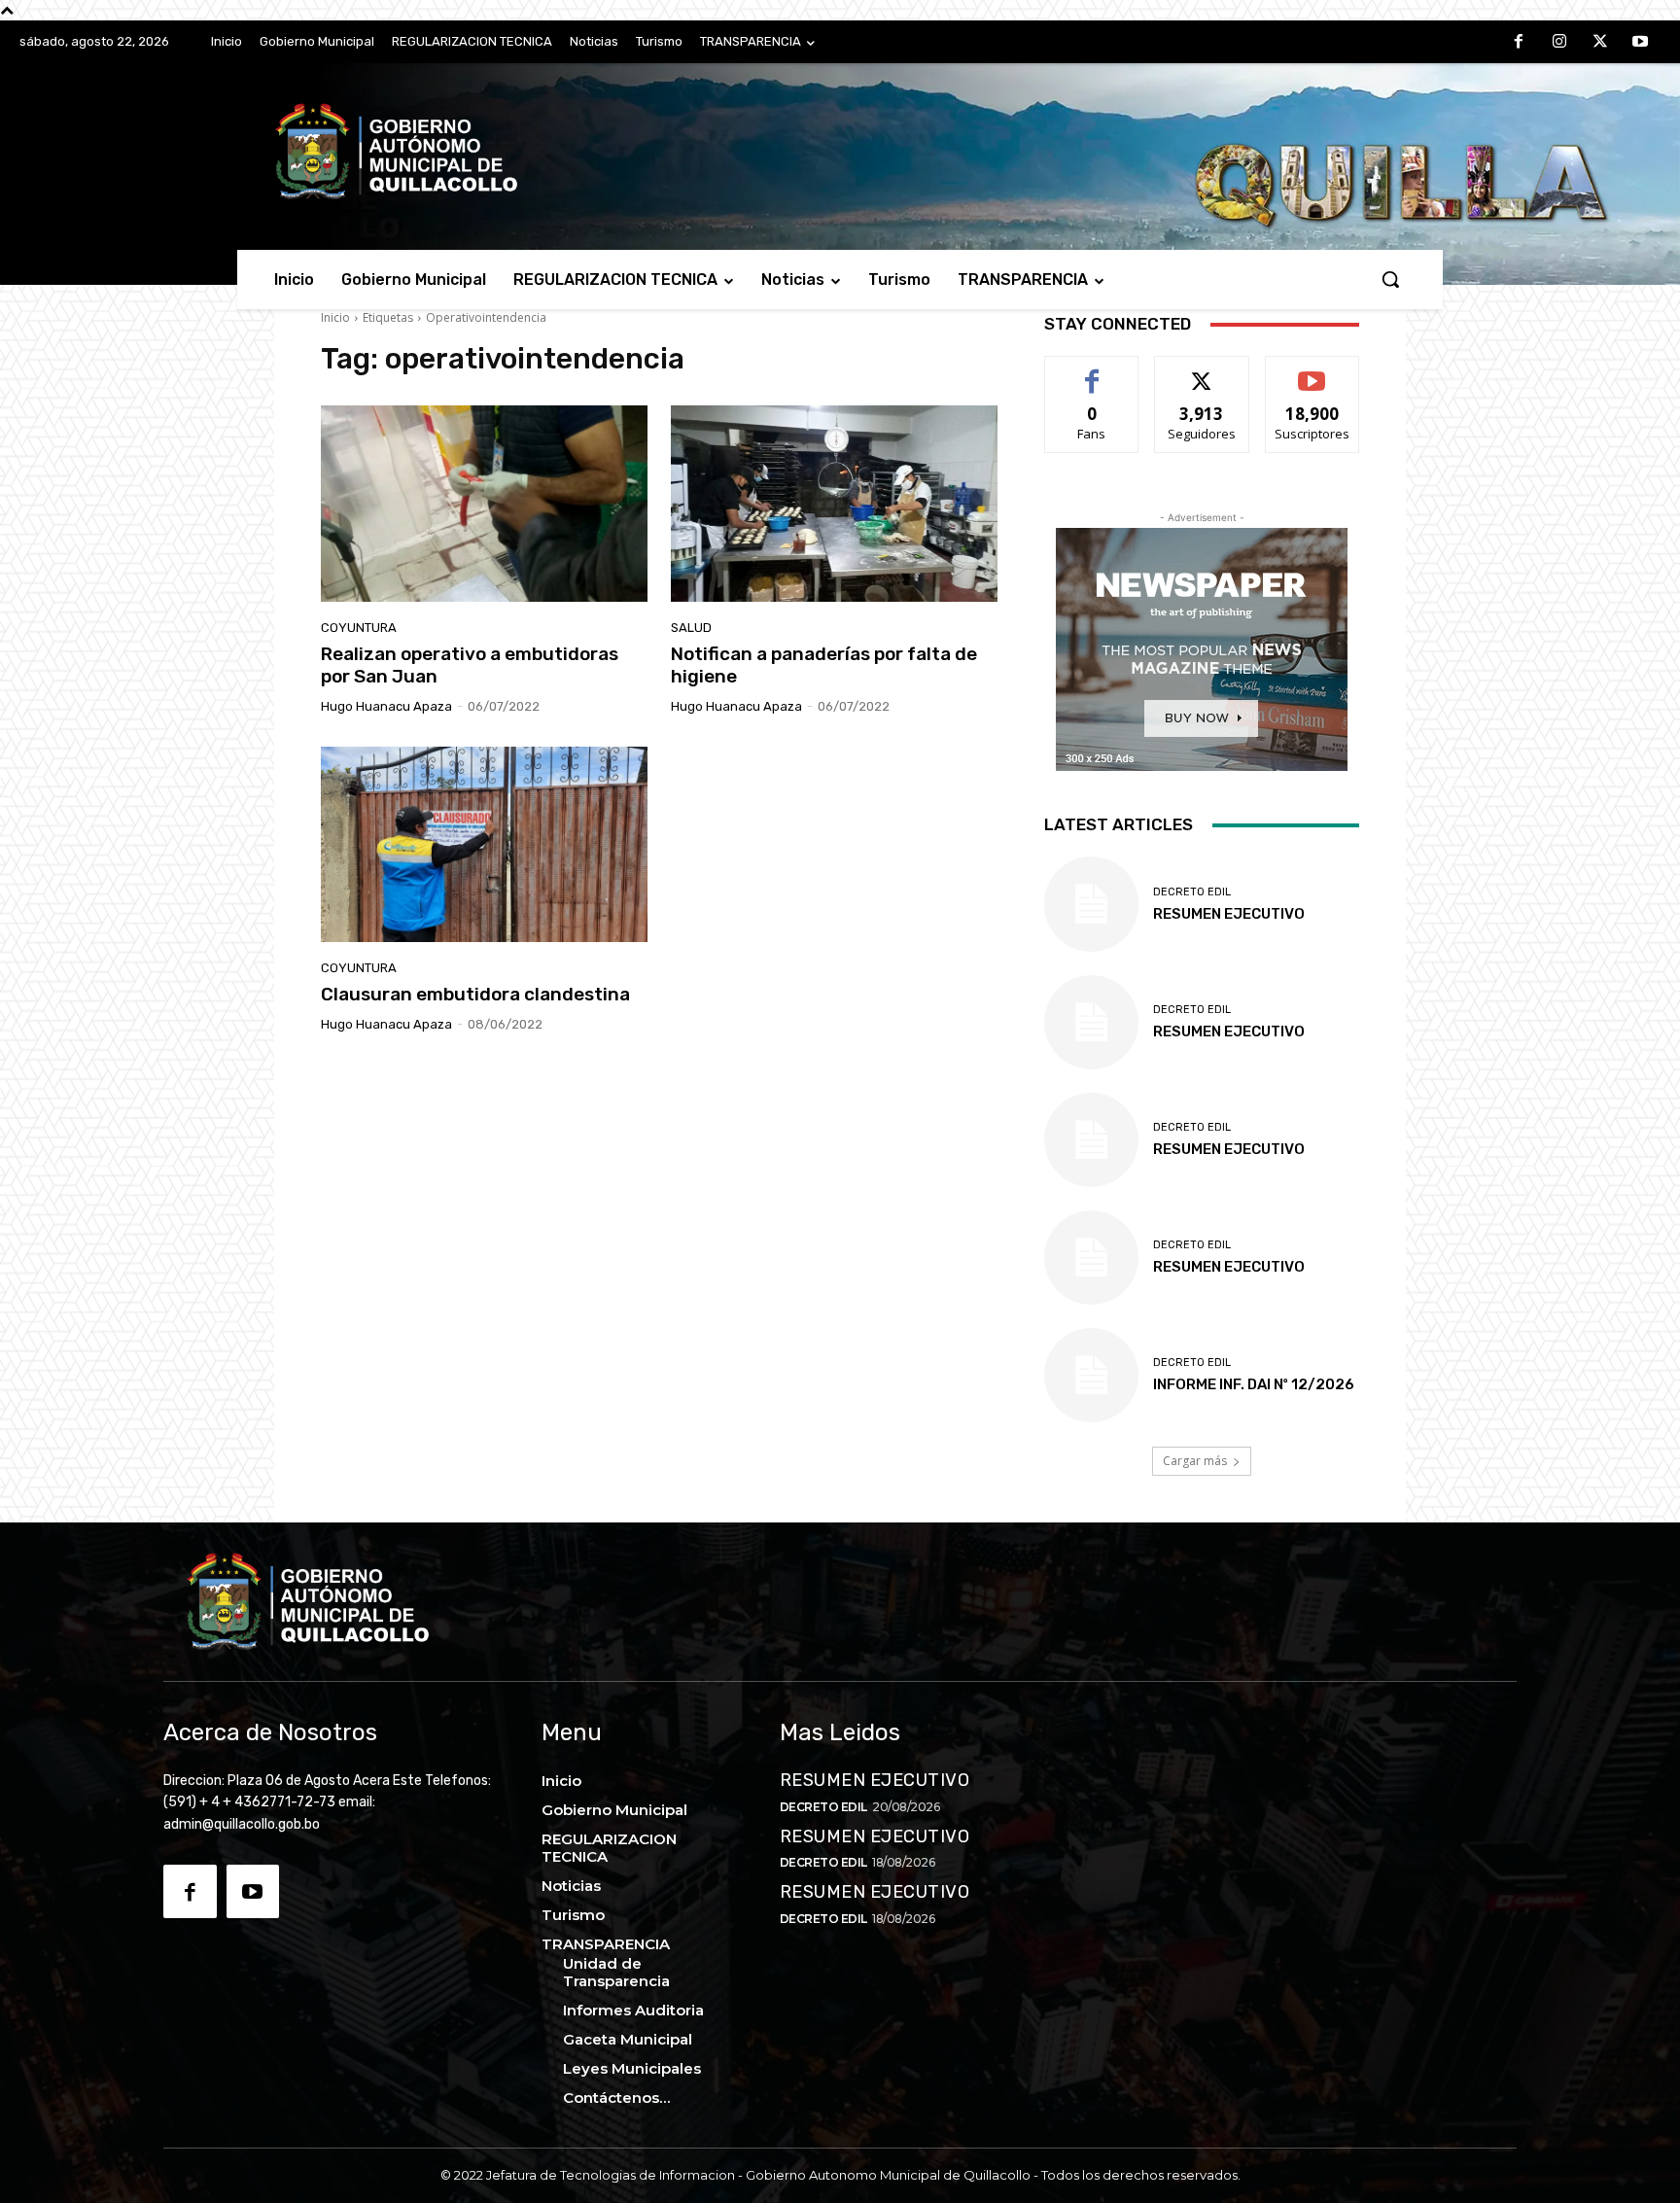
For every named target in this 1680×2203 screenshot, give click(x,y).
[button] (1390, 279)
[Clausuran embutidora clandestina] (484, 845)
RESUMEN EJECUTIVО (1229, 914)
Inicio (335, 317)
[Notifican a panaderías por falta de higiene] (834, 504)
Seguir (1202, 371)
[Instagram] (1559, 43)
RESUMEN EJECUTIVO (1229, 1032)
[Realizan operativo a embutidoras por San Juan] (484, 504)
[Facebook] (1520, 43)
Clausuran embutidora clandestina (475, 994)
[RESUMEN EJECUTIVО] (1091, 904)
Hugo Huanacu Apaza (386, 706)
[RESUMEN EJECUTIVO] (1091, 1022)
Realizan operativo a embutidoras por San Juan (470, 665)
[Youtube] (1640, 43)
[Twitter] (1600, 43)
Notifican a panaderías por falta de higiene (824, 665)
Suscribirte (1312, 371)
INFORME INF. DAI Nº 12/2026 (1254, 1384)
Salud (691, 628)
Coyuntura (359, 628)
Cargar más (1195, 1461)
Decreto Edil (1192, 892)
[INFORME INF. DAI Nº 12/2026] (1091, 1375)
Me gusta (1092, 371)
